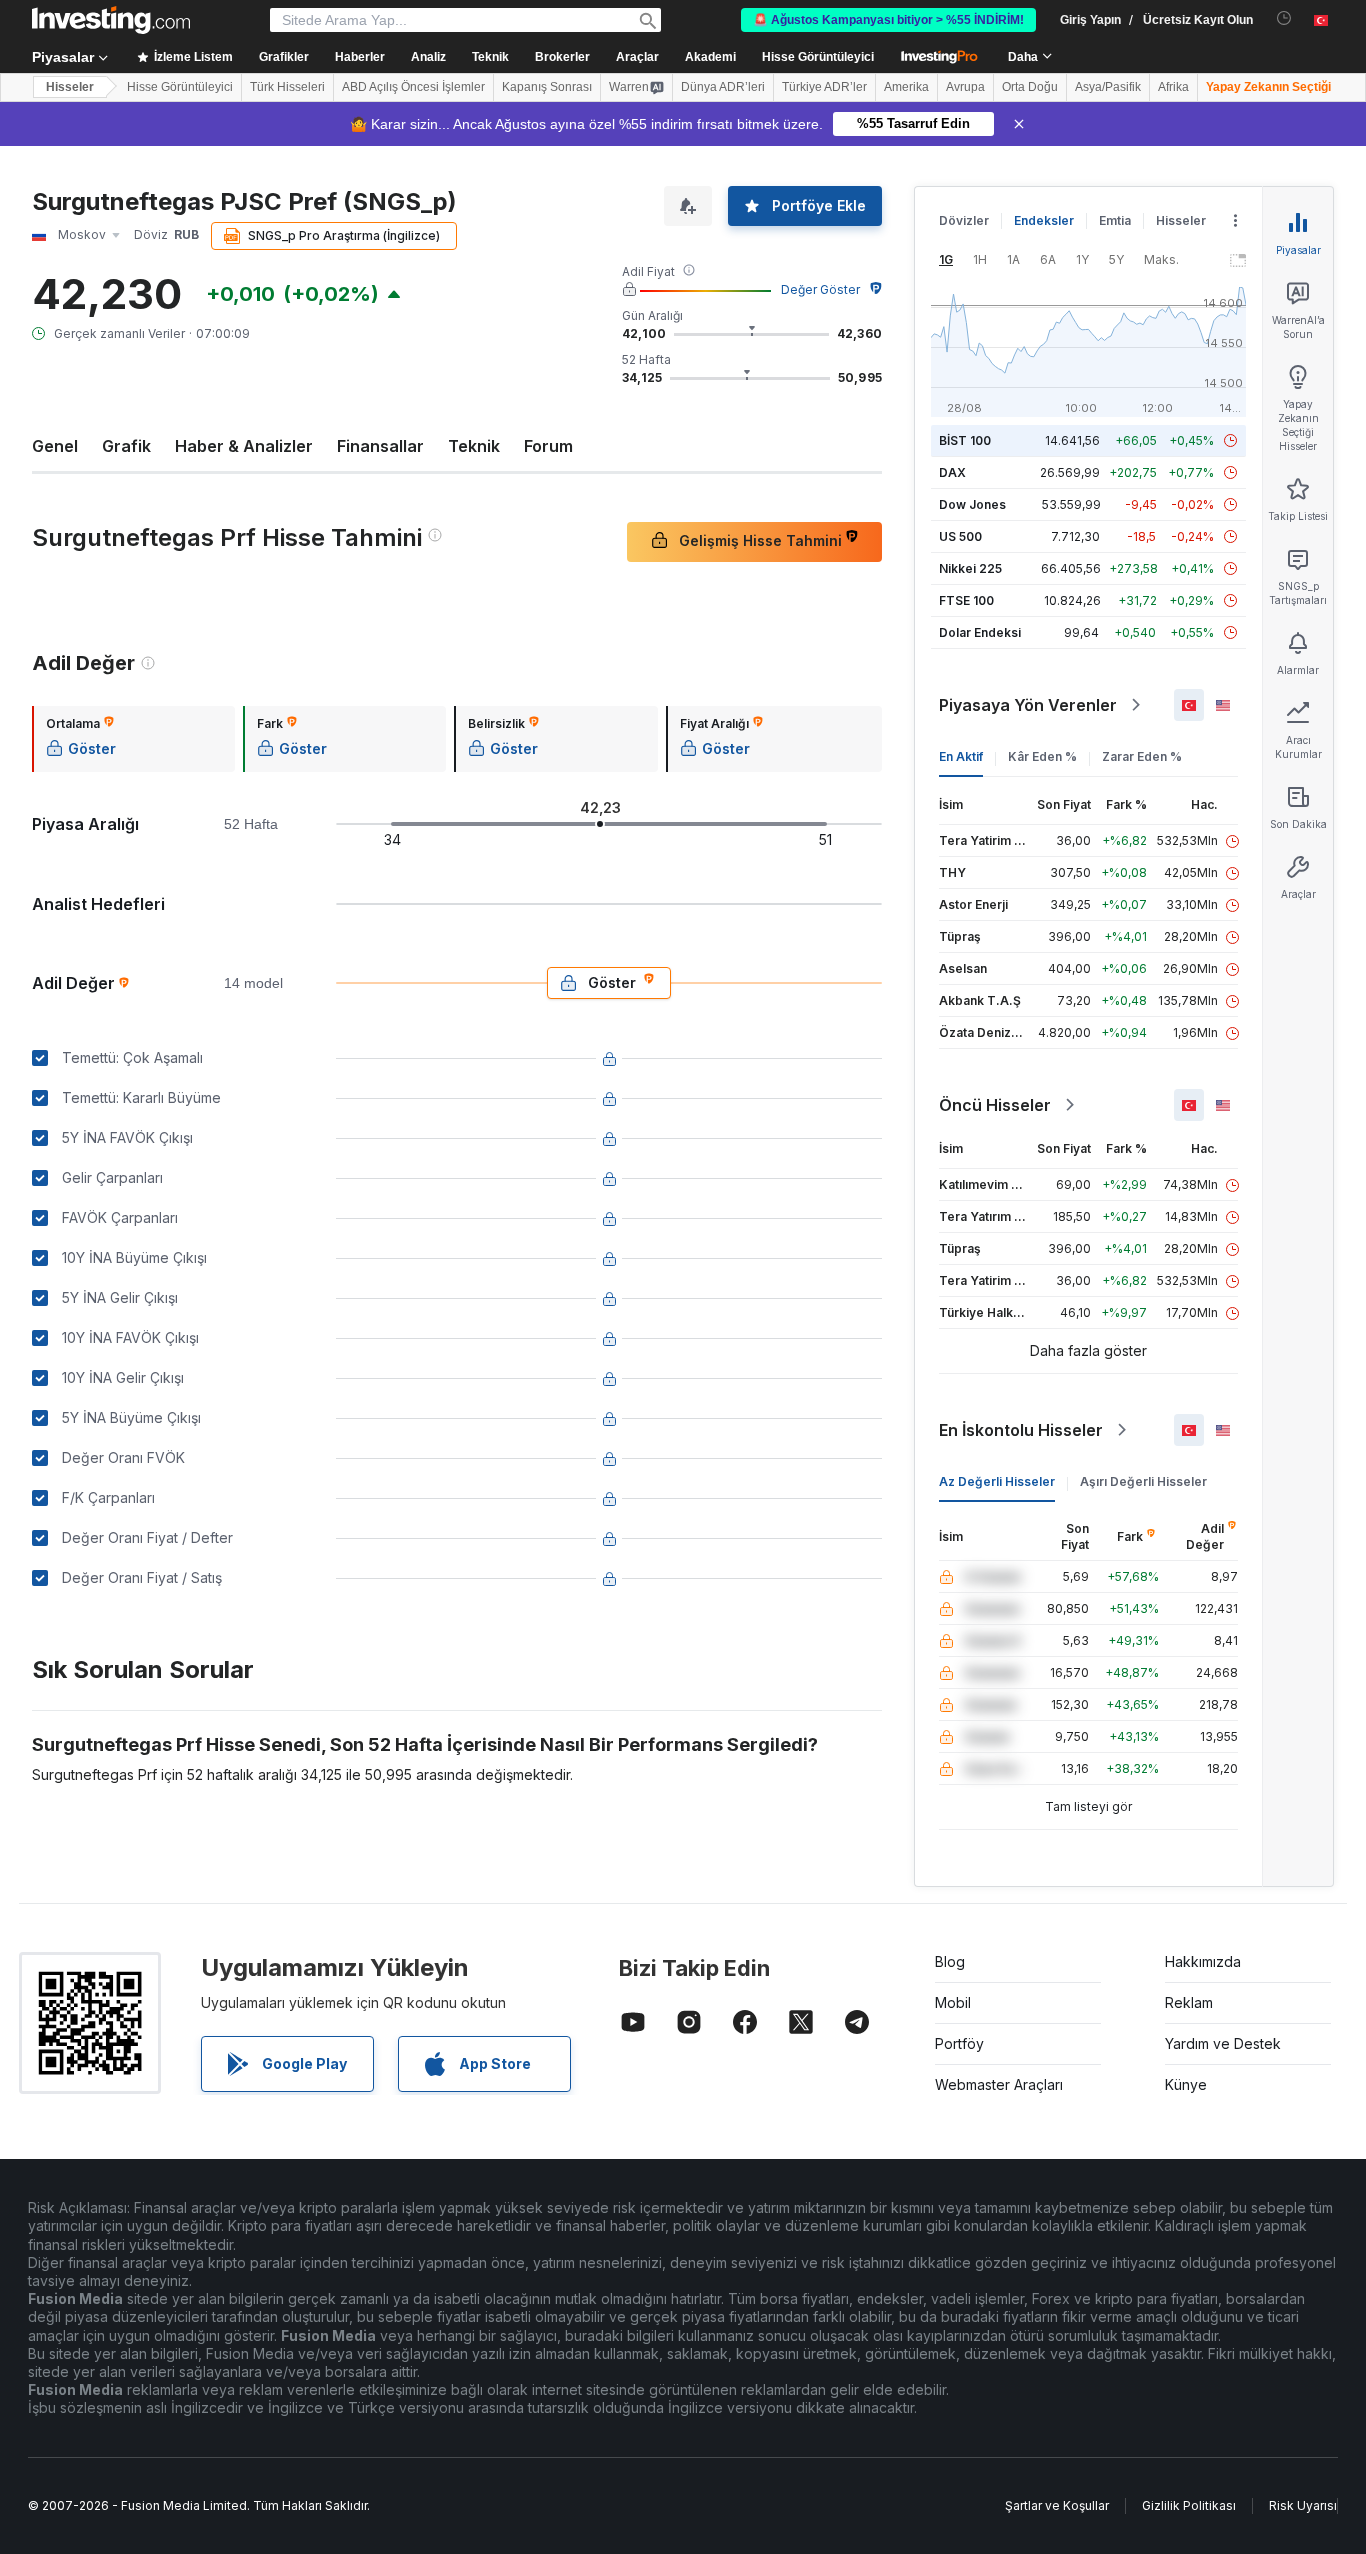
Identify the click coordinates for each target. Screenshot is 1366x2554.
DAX (952, 472)
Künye (1186, 2084)
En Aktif (961, 756)
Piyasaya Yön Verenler (1028, 705)
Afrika (1173, 87)
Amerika (906, 87)
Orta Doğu (1030, 87)
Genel (55, 446)
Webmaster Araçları (999, 2084)
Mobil (953, 2002)
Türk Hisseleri (287, 87)
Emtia (1115, 220)
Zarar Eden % (1142, 756)
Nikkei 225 (970, 568)
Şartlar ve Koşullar (1057, 2505)
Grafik (126, 446)
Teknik (474, 446)
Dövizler (964, 220)
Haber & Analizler (244, 446)
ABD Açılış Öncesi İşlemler (413, 87)
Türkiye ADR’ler (824, 87)
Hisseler (70, 87)
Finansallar (380, 446)
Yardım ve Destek (1223, 2043)
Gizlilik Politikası (1189, 2505)
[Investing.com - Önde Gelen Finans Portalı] (111, 20)
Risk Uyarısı (1303, 2505)
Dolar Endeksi (980, 632)
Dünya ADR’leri (723, 87)
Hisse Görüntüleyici (818, 57)
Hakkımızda (1203, 1961)
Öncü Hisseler (995, 1105)
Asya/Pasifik (1108, 87)
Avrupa (965, 87)
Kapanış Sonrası (547, 87)
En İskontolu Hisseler (1021, 1430)
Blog (950, 1961)
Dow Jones (972, 504)
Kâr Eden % (1042, 756)
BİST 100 (965, 440)
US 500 (960, 536)
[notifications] (1284, 18)
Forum (548, 446)
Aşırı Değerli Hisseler (1143, 1481)
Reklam (1189, 2002)
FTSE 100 (966, 600)
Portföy (959, 2043)
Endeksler (1044, 220)
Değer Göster (820, 289)
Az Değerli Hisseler (997, 1481)
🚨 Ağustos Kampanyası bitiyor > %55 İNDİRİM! (888, 20)
